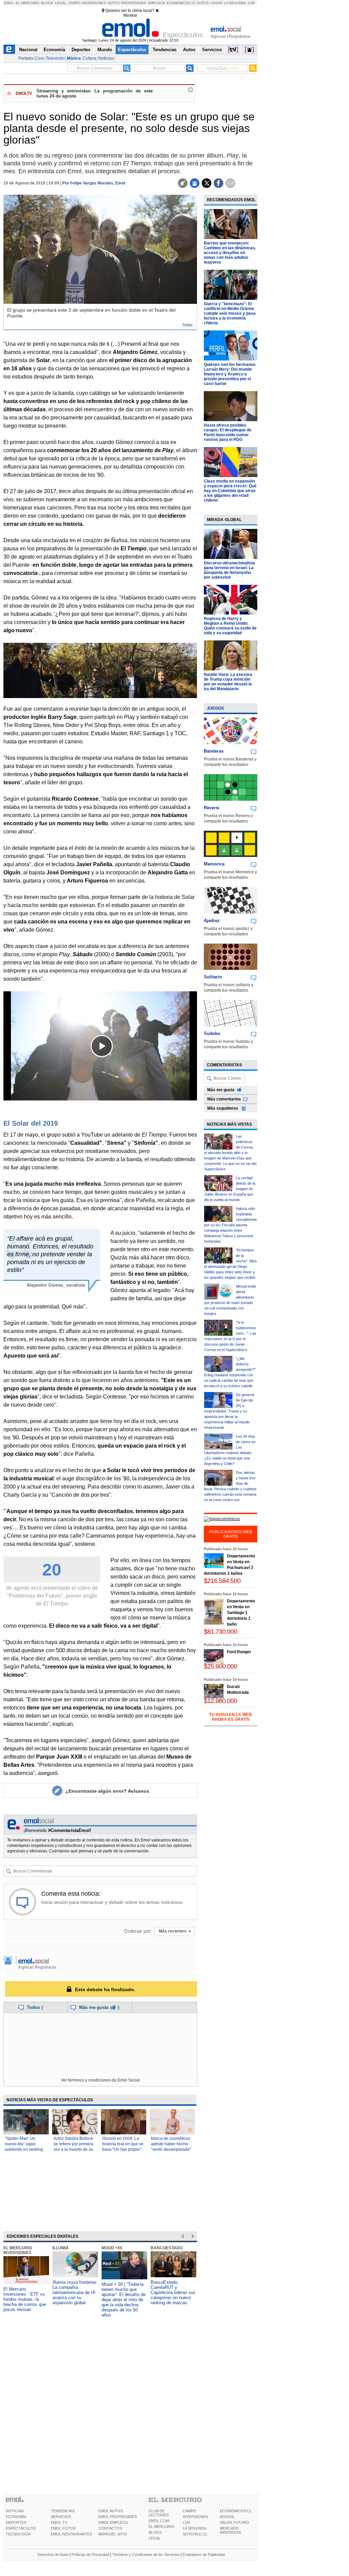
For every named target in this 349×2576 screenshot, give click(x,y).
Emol (9, 3)
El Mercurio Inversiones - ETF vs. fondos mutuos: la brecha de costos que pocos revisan (25, 2299)
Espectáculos (132, 50)
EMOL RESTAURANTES (71, 2534)
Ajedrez (212, 921)
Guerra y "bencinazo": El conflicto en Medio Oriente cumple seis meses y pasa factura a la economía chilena (230, 313)
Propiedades (134, 3)
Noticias (106, 58)
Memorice (214, 864)
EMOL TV (59, 2522)
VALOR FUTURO (234, 2522)
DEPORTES (16, 2522)
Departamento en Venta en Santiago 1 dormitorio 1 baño (241, 1613)
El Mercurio (28, 3)
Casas (217, 3)
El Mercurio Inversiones (18, 2250)
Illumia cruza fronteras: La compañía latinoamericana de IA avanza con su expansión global (75, 2292)
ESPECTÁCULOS (21, 2528)
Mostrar (130, 15)
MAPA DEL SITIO (113, 2534)
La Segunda (235, 3)
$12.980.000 (221, 1701)
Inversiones (94, 3)
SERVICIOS (61, 2517)
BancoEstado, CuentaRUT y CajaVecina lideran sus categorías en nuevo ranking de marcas (173, 2292)
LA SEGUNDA (194, 2528)
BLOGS (155, 2532)
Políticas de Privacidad (90, 2555)
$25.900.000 (221, 1666)
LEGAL (155, 2538)
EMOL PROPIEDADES (118, 2517)
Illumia (61, 2248)
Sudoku (212, 1033)
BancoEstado (167, 2248)
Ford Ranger (239, 1652)
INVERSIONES (195, 2517)
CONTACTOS (110, 2528)
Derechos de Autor (53, 2555)
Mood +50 (112, 2248)
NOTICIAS (15, 2511)
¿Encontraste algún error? (107, 1791)
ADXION (227, 2517)
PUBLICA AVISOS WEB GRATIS (231, 1534)
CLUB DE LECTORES (159, 2513)
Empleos (156, 3)
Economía (54, 50)
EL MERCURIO (162, 2527)
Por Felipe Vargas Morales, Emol (94, 183)
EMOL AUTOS (111, 2511)
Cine (40, 58)
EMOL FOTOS (63, 2528)
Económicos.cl (181, 3)
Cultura (90, 58)
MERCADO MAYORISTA (230, 2530)
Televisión (55, 58)
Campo (74, 3)
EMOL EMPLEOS (113, 2522)
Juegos (215, 708)
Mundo (105, 50)
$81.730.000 (221, 1632)
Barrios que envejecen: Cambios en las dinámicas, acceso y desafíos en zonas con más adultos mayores (230, 253)
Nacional (28, 50)
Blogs (47, 3)
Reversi (212, 808)
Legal (61, 3)
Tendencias (165, 50)
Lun (251, 3)
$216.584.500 (222, 1581)
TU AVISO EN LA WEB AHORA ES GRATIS (231, 1717)
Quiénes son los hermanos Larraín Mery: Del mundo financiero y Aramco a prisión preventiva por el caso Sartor (230, 374)
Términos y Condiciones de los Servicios (146, 2555)
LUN (186, 2522)
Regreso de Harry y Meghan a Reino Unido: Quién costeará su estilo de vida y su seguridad (230, 626)
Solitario (213, 977)
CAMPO (189, 2511)
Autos (114, 3)
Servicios (212, 50)
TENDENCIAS (63, 2511)
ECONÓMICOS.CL (236, 2511)
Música (74, 58)
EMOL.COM (159, 2521)
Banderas (214, 751)
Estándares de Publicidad (204, 2555)
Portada (26, 58)
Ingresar (218, 36)
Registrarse (240, 36)
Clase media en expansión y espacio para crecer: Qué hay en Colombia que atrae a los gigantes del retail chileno (230, 491)
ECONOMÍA (16, 2517)
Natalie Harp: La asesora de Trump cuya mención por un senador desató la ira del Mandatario (228, 682)
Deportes (81, 50)
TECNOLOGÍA (18, 2534)
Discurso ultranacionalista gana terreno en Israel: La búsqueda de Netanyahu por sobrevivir (229, 570)
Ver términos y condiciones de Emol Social (100, 2080)
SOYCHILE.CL (195, 2534)
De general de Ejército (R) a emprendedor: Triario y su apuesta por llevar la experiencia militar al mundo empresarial (229, 1411)
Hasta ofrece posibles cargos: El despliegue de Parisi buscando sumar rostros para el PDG (228, 432)
